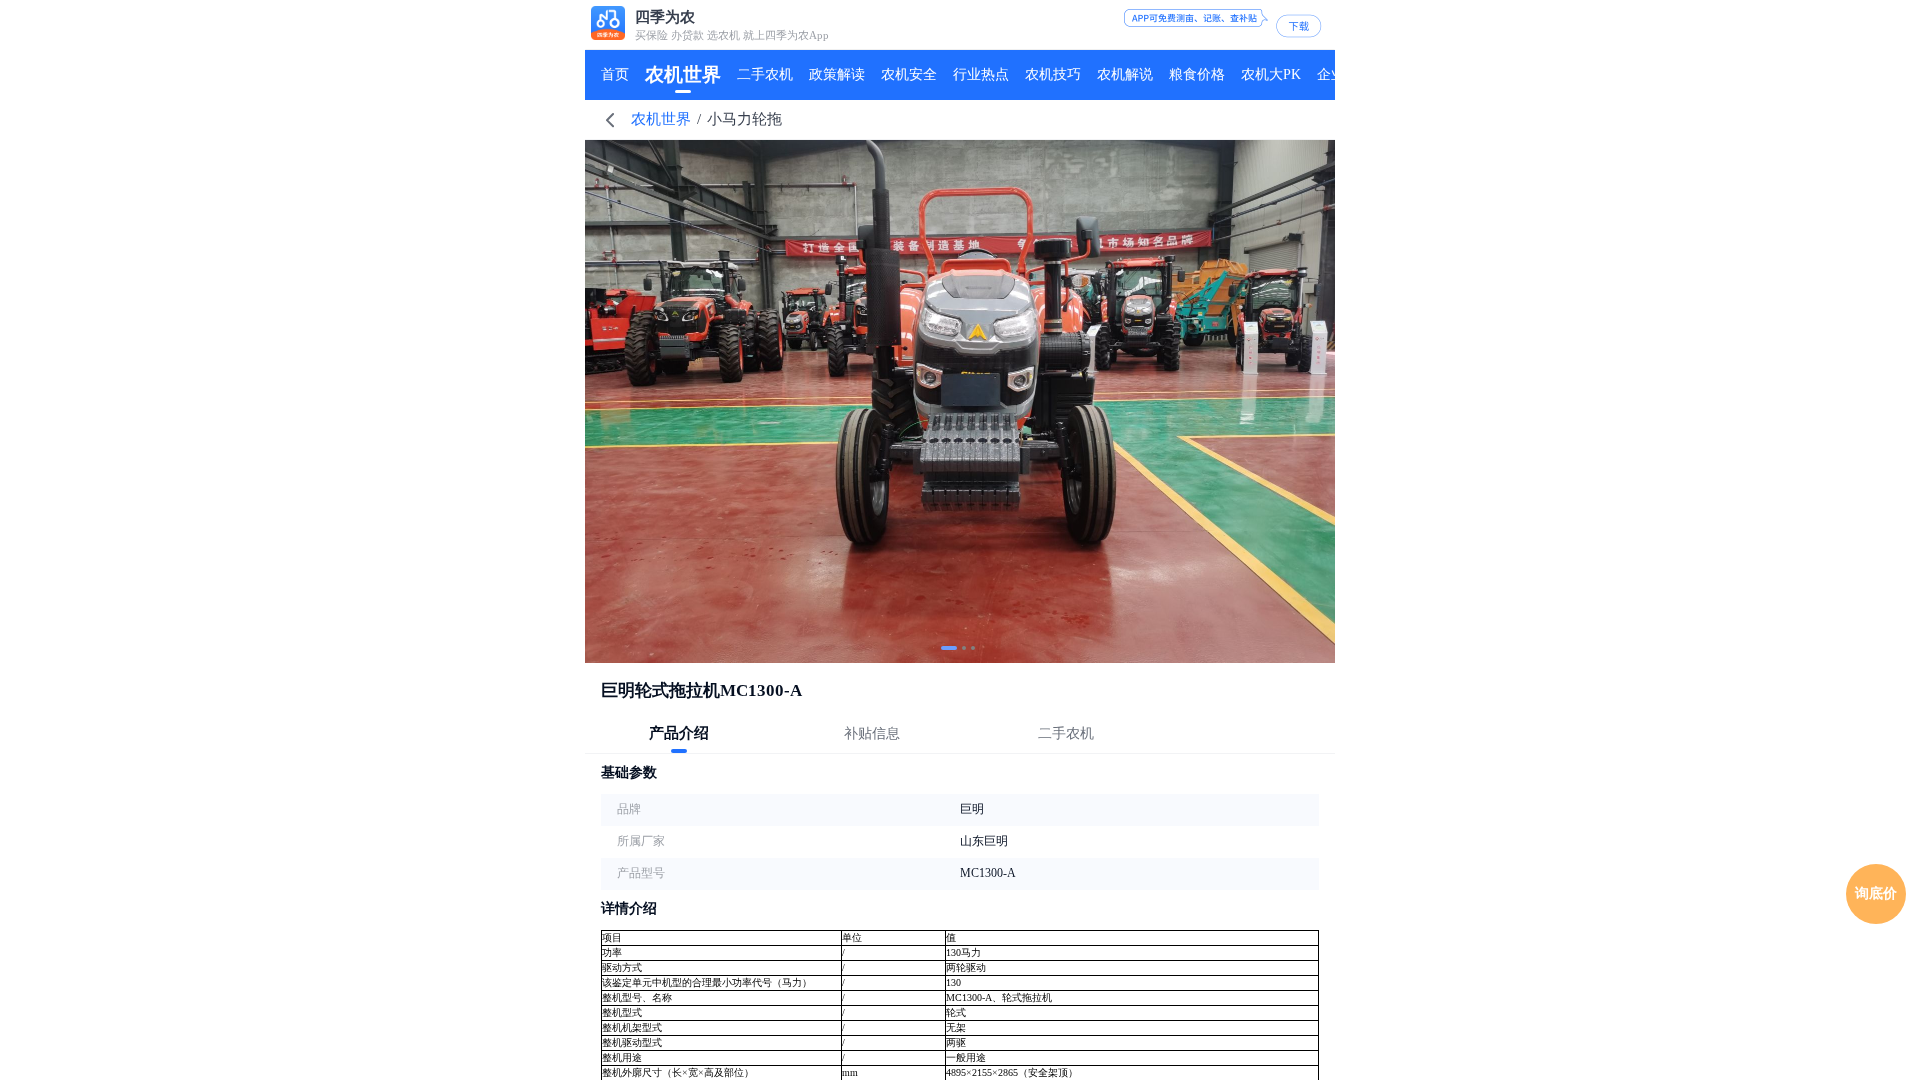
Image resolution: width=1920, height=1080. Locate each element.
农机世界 (661, 119)
